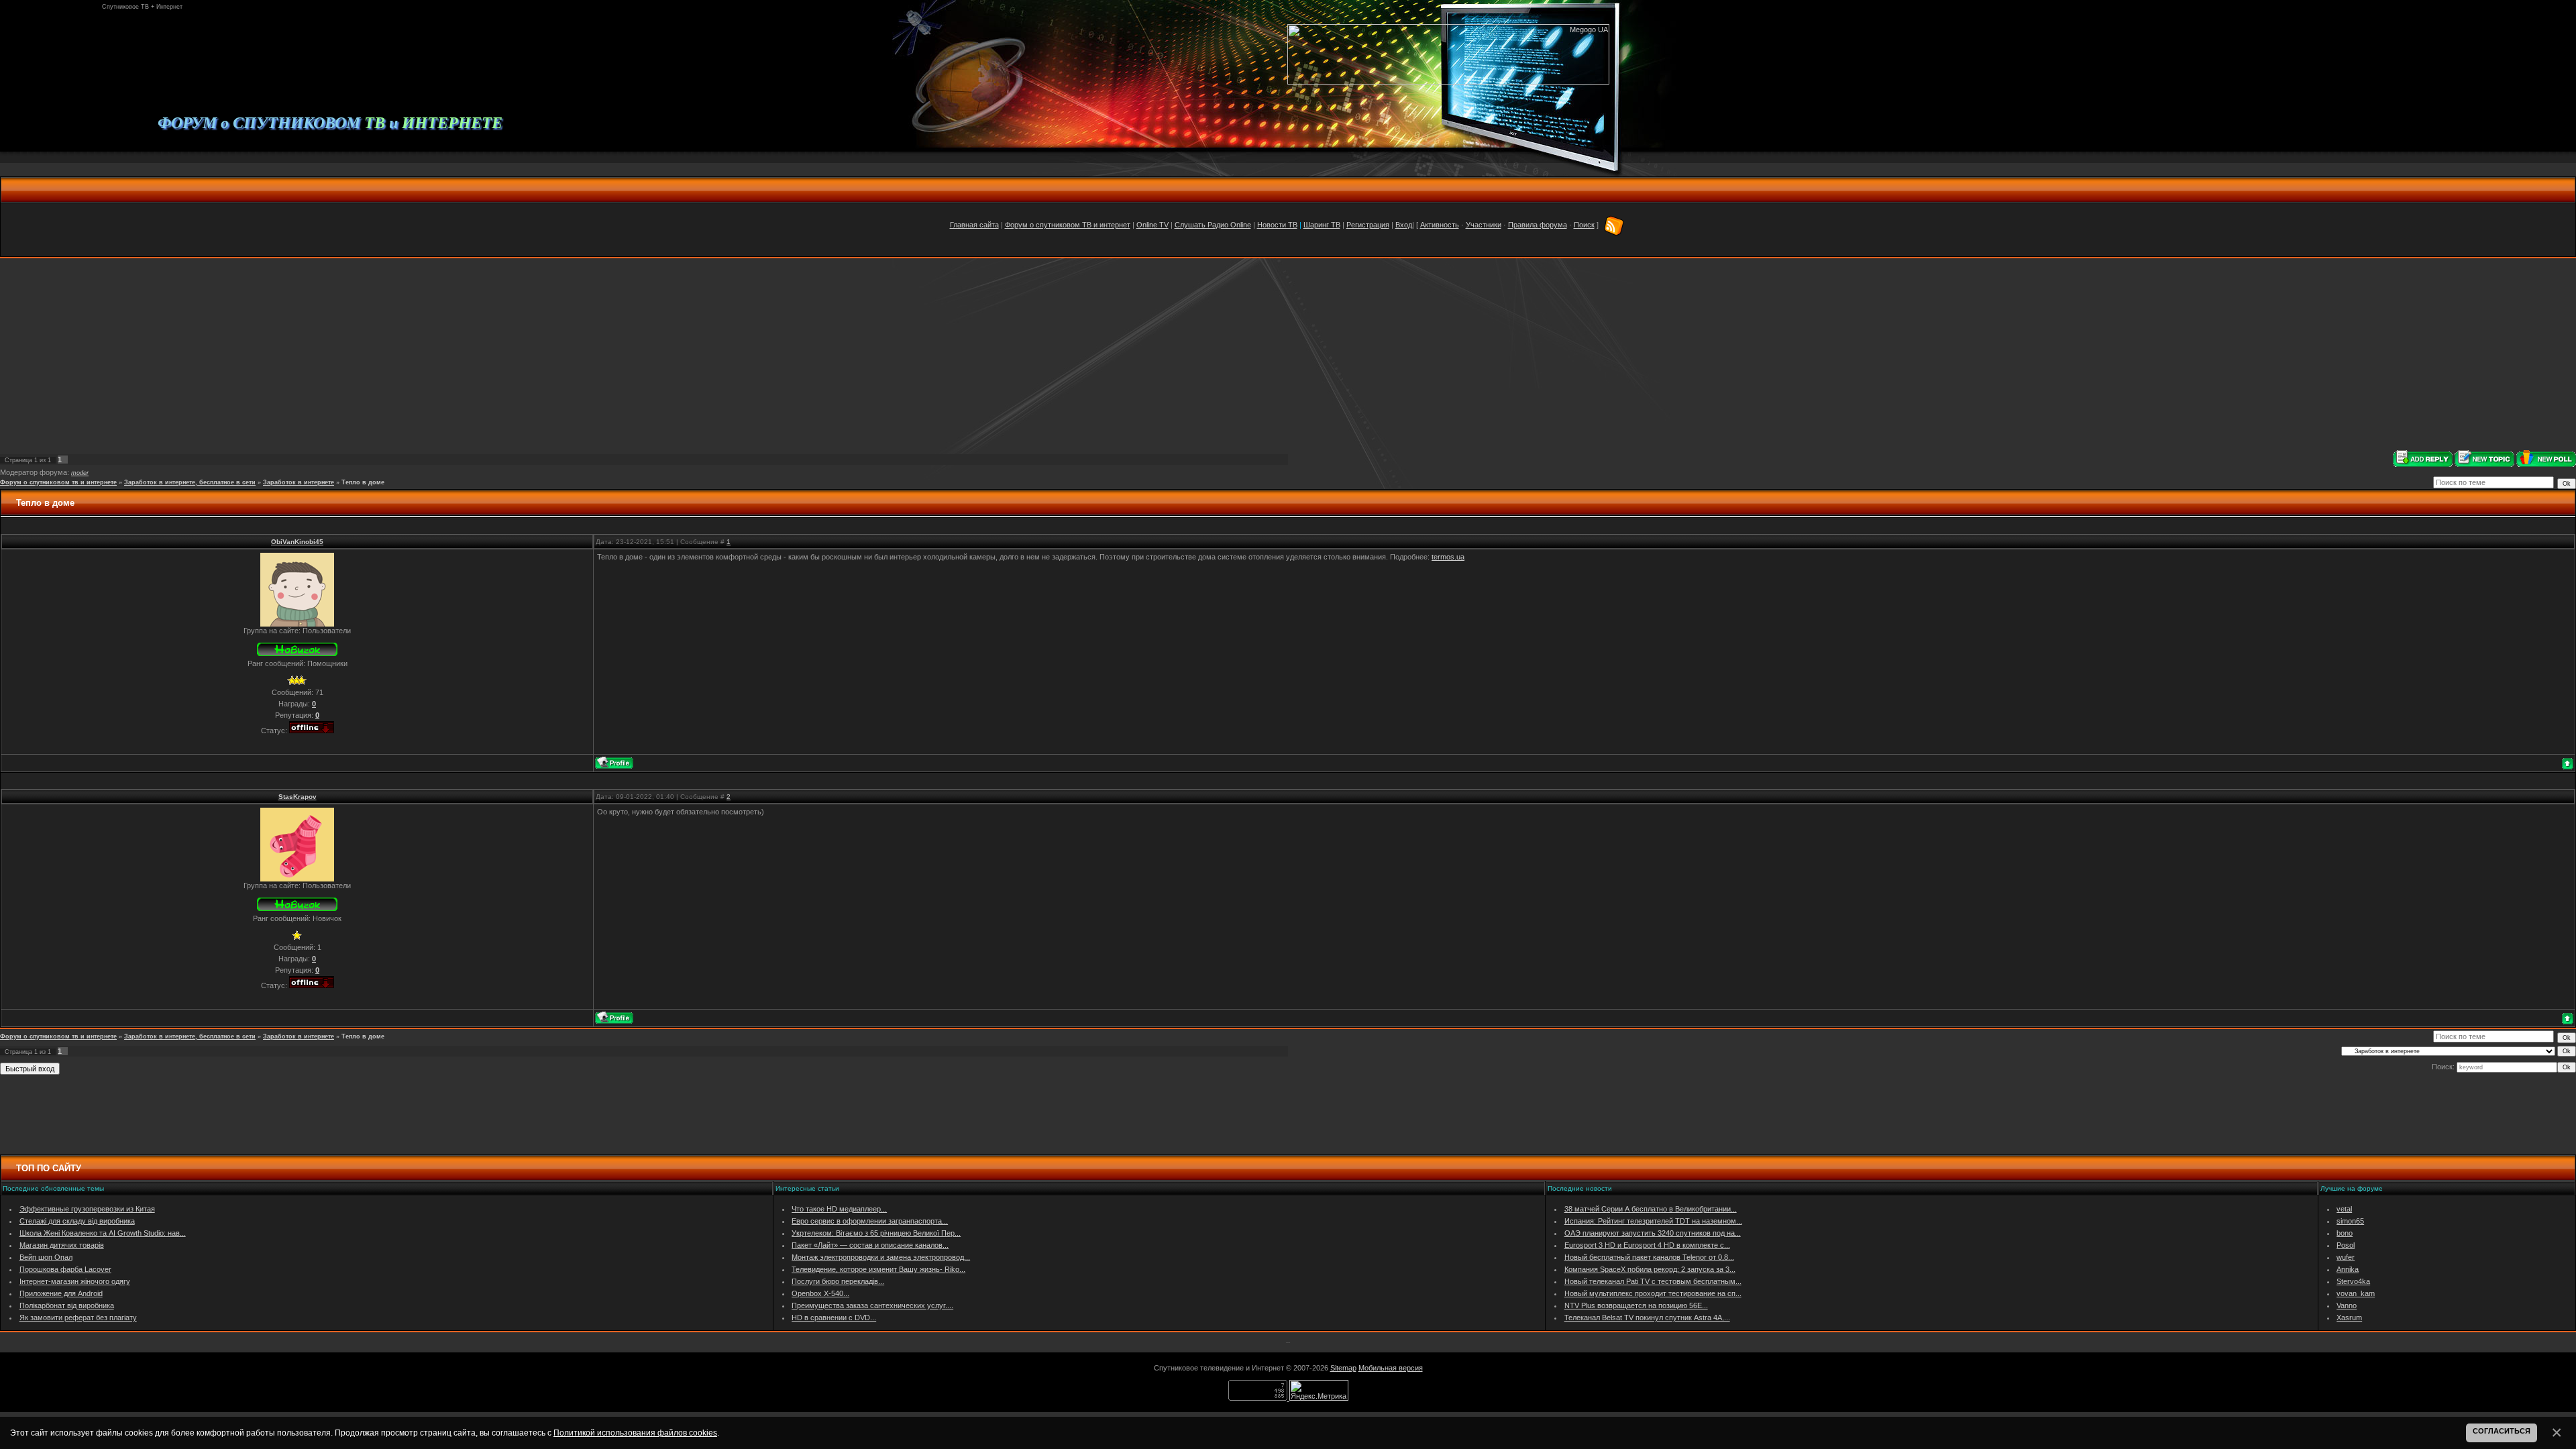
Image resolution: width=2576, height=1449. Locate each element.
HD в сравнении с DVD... (834, 1318)
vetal (2344, 1209)
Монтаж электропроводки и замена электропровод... (881, 1257)
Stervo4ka (2353, 1281)
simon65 (2350, 1221)
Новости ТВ (1277, 225)
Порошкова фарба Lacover (65, 1269)
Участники (1484, 225)
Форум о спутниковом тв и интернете (58, 482)
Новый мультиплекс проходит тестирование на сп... (1653, 1293)
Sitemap (1343, 1368)
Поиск (1584, 225)
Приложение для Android (61, 1293)
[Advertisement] (1288, 354)
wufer (2346, 1257)
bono (2345, 1233)
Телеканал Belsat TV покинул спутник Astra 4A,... (1647, 1318)
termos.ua (1448, 557)
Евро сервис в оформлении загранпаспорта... (870, 1221)
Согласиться (2502, 1431)
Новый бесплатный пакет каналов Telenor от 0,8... (1649, 1257)
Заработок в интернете (299, 482)
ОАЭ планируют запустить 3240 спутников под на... (1653, 1233)
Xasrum (2349, 1318)
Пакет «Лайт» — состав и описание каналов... (870, 1245)
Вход (1404, 225)
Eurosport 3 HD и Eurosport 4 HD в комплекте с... (1647, 1245)
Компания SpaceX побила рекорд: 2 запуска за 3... (1650, 1269)
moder (80, 473)
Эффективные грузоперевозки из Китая (87, 1209)
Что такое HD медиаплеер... (839, 1209)
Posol (2346, 1245)
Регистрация (1368, 225)
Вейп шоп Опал (46, 1257)
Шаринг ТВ (1322, 225)
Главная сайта (974, 225)
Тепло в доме (363, 482)
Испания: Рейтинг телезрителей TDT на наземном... (1653, 1221)
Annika (2348, 1269)
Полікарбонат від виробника (67, 1305)
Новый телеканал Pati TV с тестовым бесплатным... (1653, 1281)
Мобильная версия (1391, 1368)
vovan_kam (2356, 1293)
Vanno (2347, 1305)
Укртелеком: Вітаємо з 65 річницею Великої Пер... (876, 1233)
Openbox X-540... (820, 1293)
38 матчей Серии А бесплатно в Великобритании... (1651, 1209)
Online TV (1152, 225)
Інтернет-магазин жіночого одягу (75, 1281)
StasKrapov (298, 797)
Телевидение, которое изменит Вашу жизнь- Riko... (878, 1269)
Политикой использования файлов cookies (635, 1433)
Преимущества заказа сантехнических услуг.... (872, 1305)
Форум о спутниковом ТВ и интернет (1068, 225)
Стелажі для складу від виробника (77, 1221)
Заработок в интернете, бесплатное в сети (190, 482)
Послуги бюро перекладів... (838, 1281)
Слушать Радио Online (1213, 225)
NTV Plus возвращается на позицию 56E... (1636, 1305)
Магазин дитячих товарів (62, 1245)
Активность (1440, 225)
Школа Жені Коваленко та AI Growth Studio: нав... (103, 1233)
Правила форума (1538, 225)
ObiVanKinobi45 (297, 542)
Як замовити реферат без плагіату (78, 1318)
